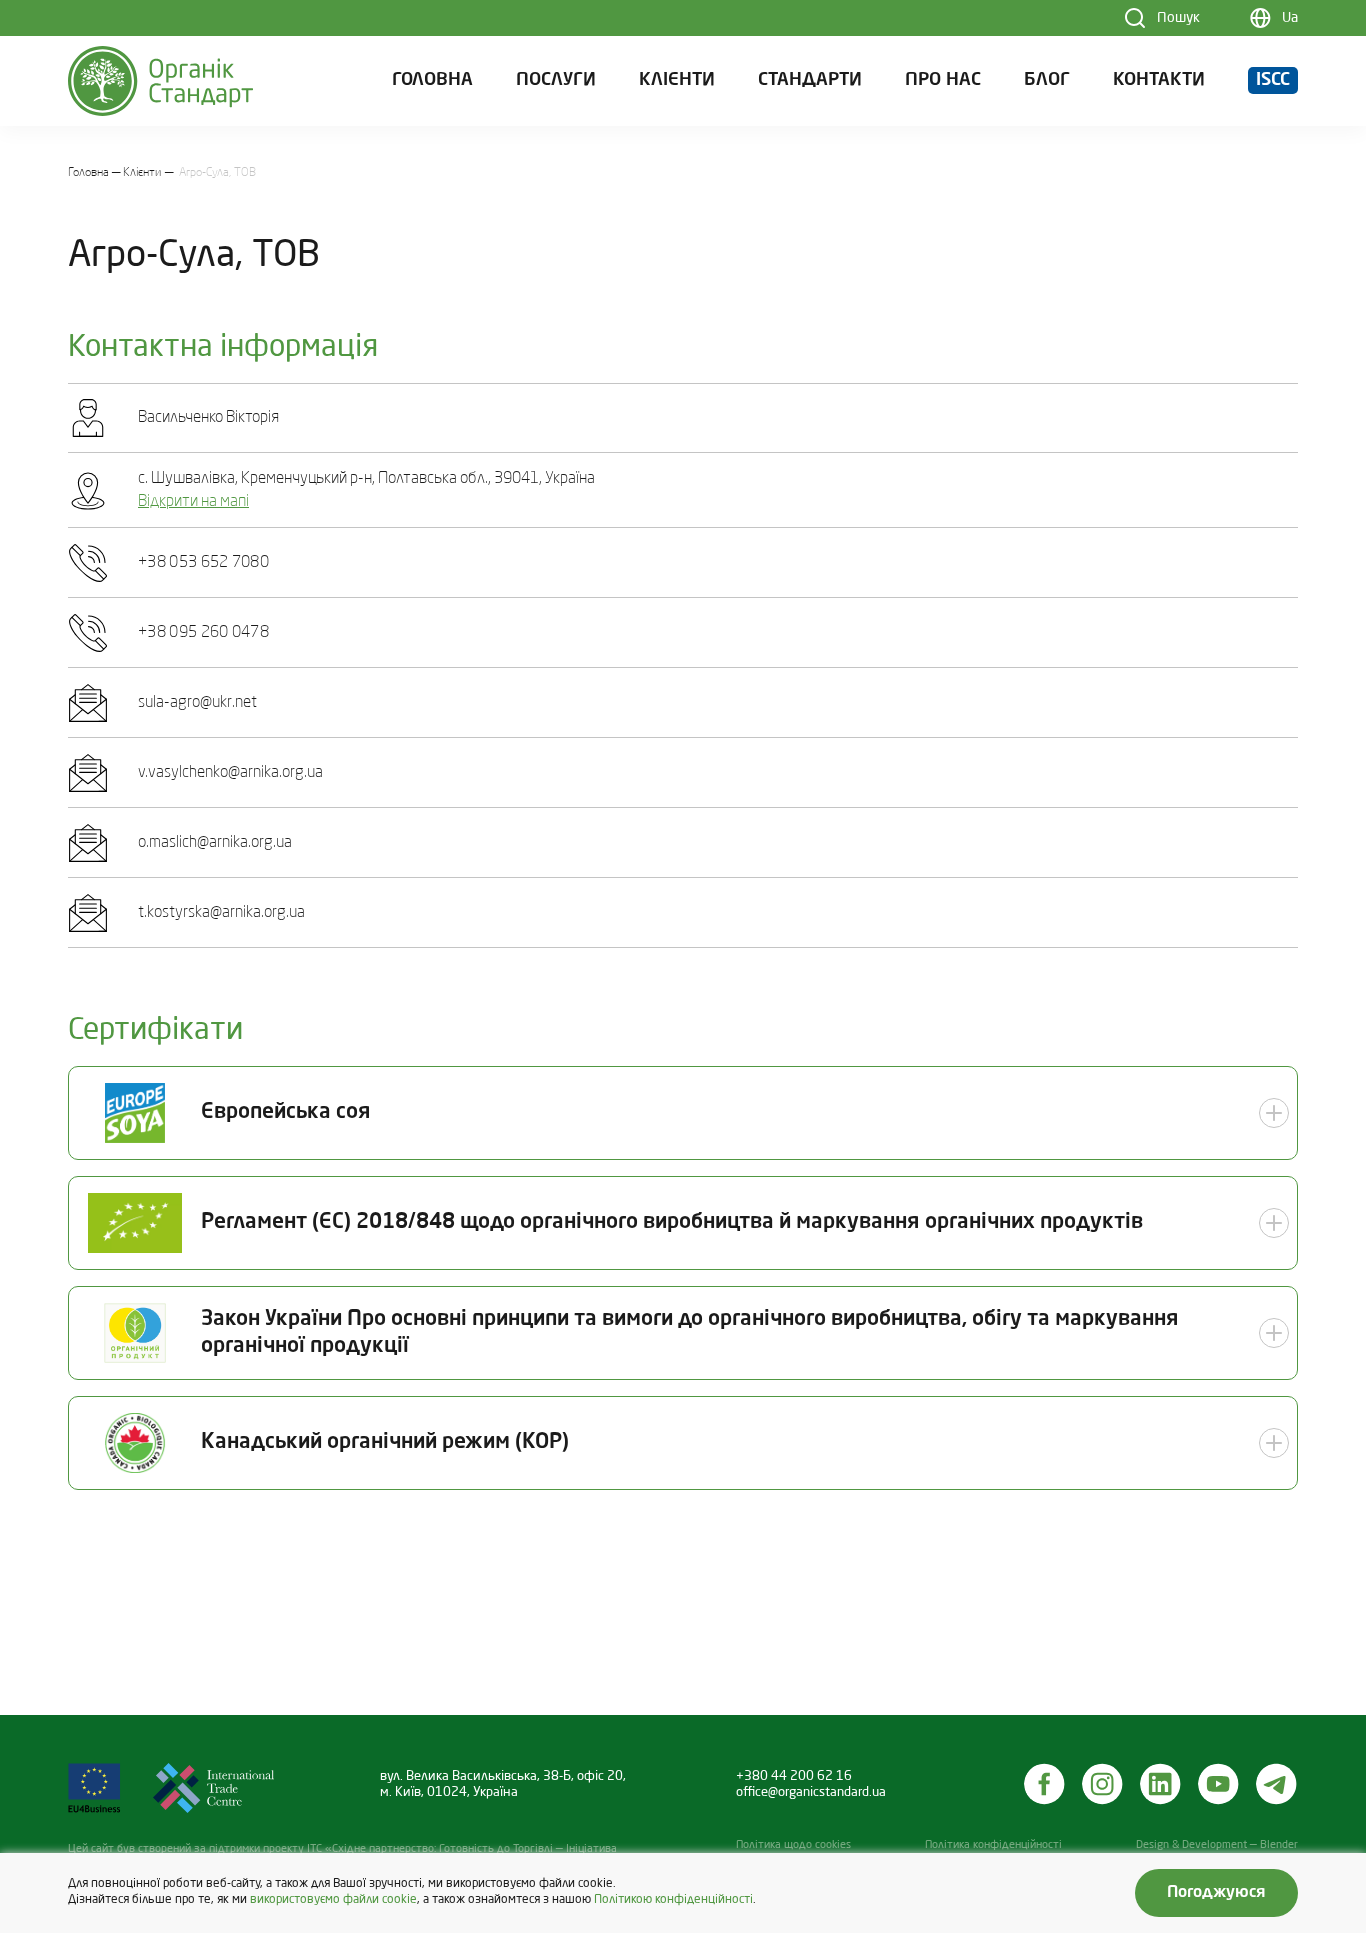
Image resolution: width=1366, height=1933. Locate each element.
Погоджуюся (1216, 1893)
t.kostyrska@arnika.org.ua (221, 913)
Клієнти (677, 80)
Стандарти (810, 80)
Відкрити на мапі (193, 502)
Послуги (556, 80)
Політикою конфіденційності (673, 1900)
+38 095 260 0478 (203, 633)
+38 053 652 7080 (203, 563)
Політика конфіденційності (993, 1845)
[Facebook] (1045, 1784)
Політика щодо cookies (793, 1845)
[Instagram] (1103, 1784)
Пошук (1178, 18)
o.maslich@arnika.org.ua (215, 843)
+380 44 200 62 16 (794, 1776)
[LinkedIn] (1161, 1784)
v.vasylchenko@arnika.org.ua (230, 773)
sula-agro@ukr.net (197, 703)
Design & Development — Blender (1217, 1845)
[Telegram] (1277, 1784)
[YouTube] (1219, 1784)
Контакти (1159, 80)
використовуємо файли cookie (333, 1900)
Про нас (943, 80)
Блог (1047, 80)
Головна (432, 80)
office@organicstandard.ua (811, 1792)
